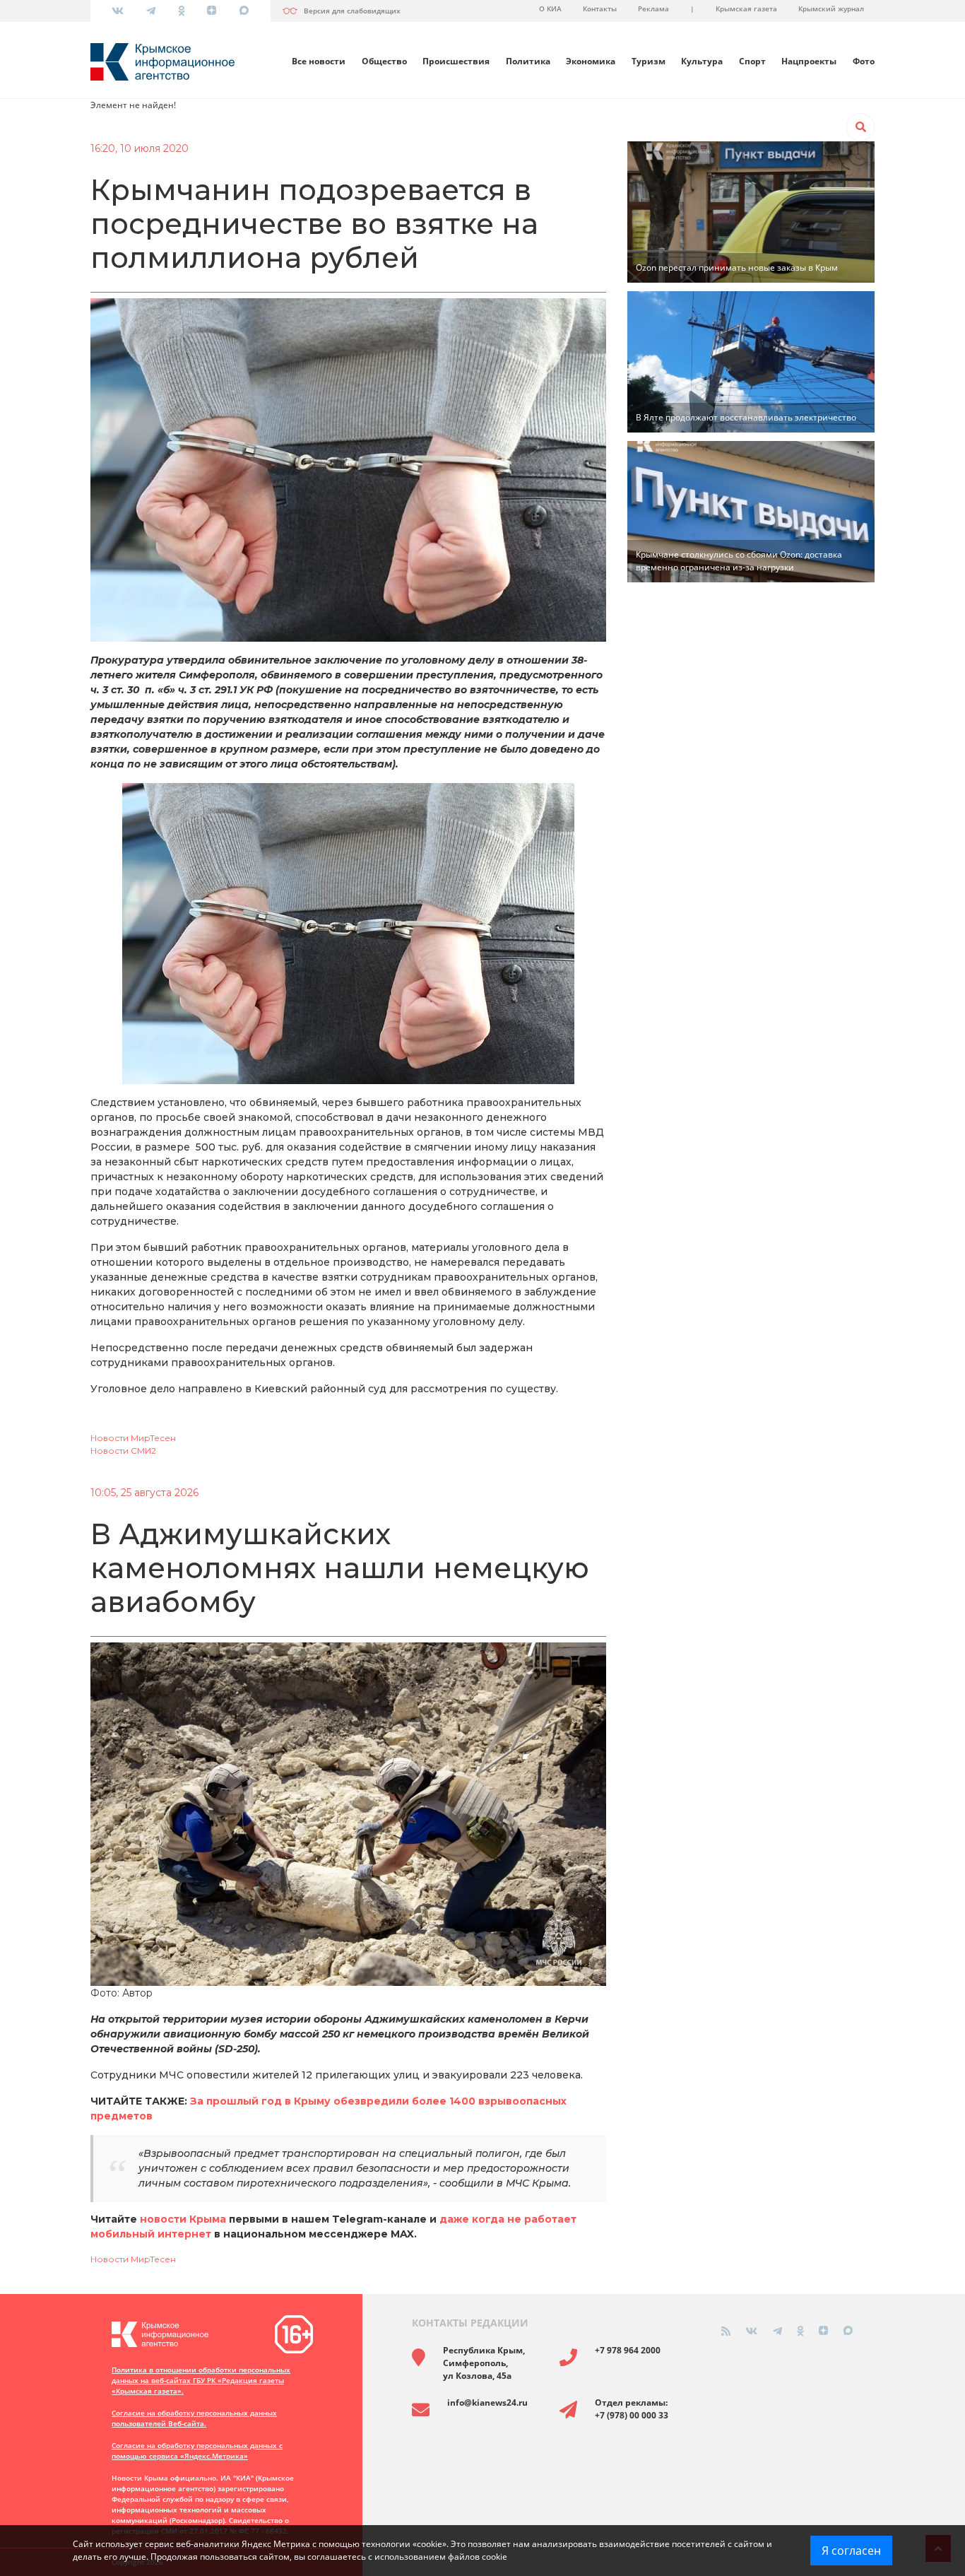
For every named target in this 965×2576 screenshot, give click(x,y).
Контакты (600, 8)
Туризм (649, 61)
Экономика (591, 61)
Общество (384, 61)
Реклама (653, 8)
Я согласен (851, 2551)
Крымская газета (746, 8)
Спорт (752, 61)
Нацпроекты (809, 61)
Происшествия (456, 61)
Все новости (319, 61)
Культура (702, 61)
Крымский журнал (831, 8)
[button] (860, 127)
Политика (528, 61)
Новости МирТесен (133, 1438)
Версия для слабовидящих (352, 11)
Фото (864, 61)
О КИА (550, 8)
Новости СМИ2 (123, 1451)
